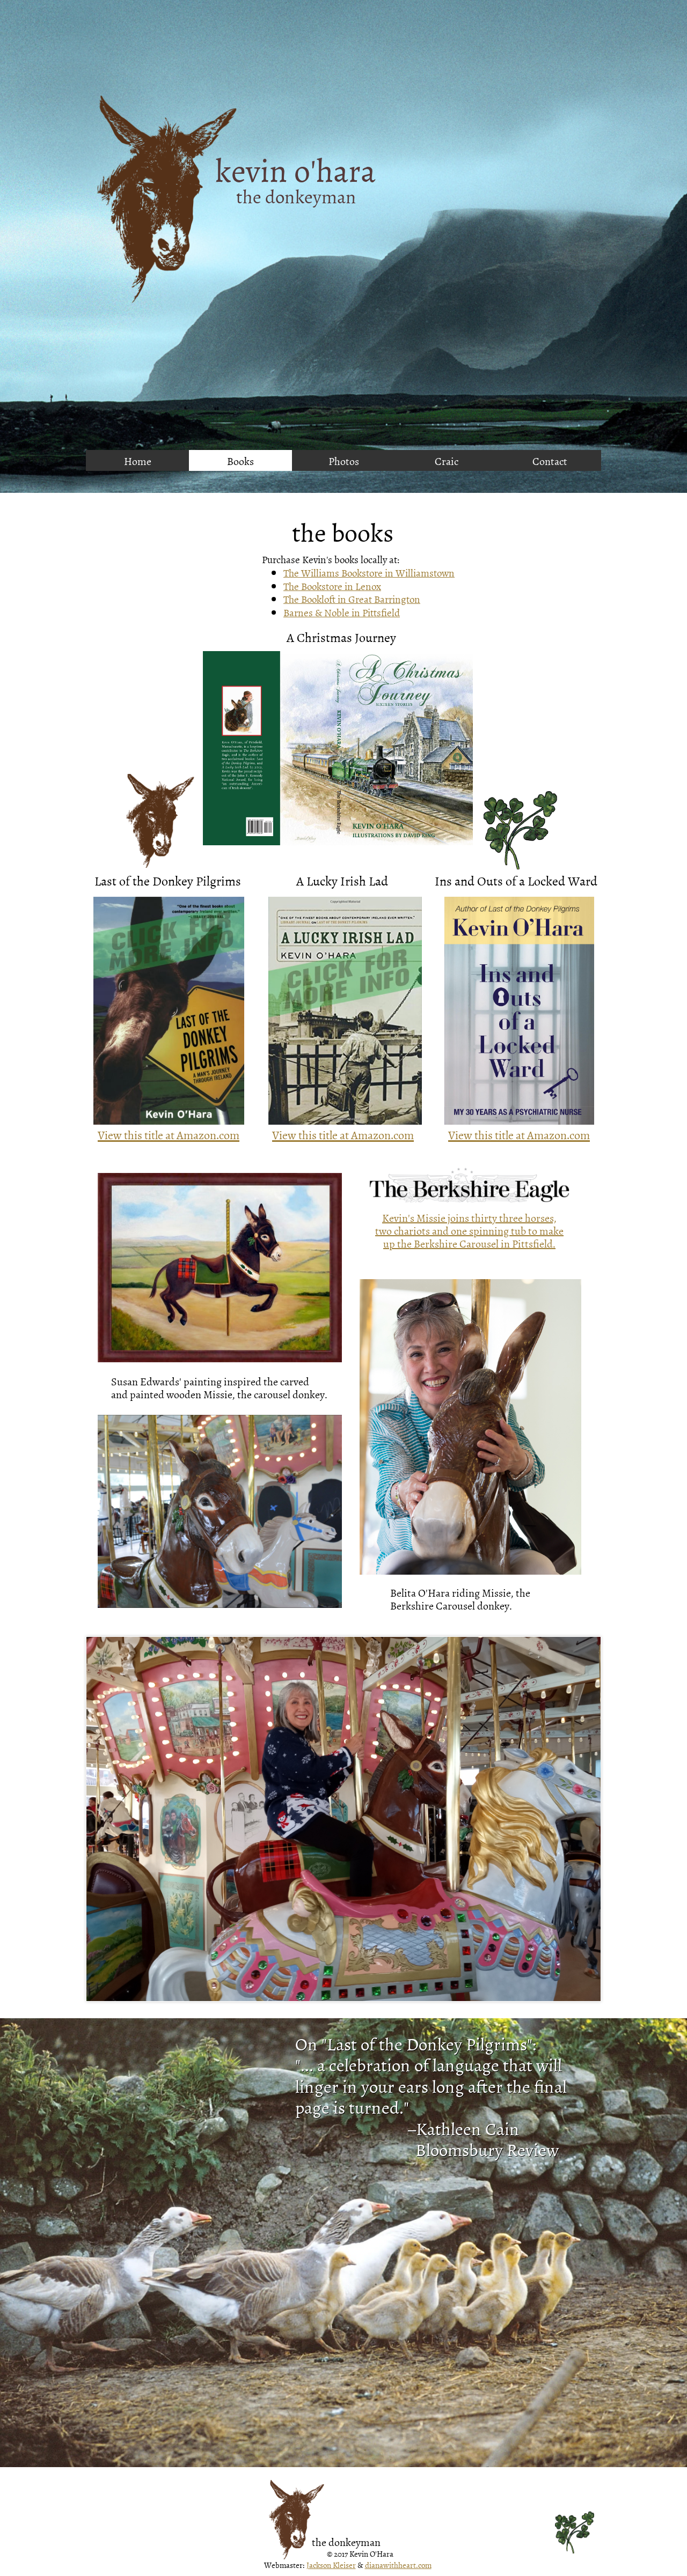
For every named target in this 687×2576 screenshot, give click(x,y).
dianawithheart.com (398, 2565)
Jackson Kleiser (331, 2565)
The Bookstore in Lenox (332, 586)
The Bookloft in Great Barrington (352, 599)
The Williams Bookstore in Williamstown (369, 573)
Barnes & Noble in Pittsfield (342, 612)
